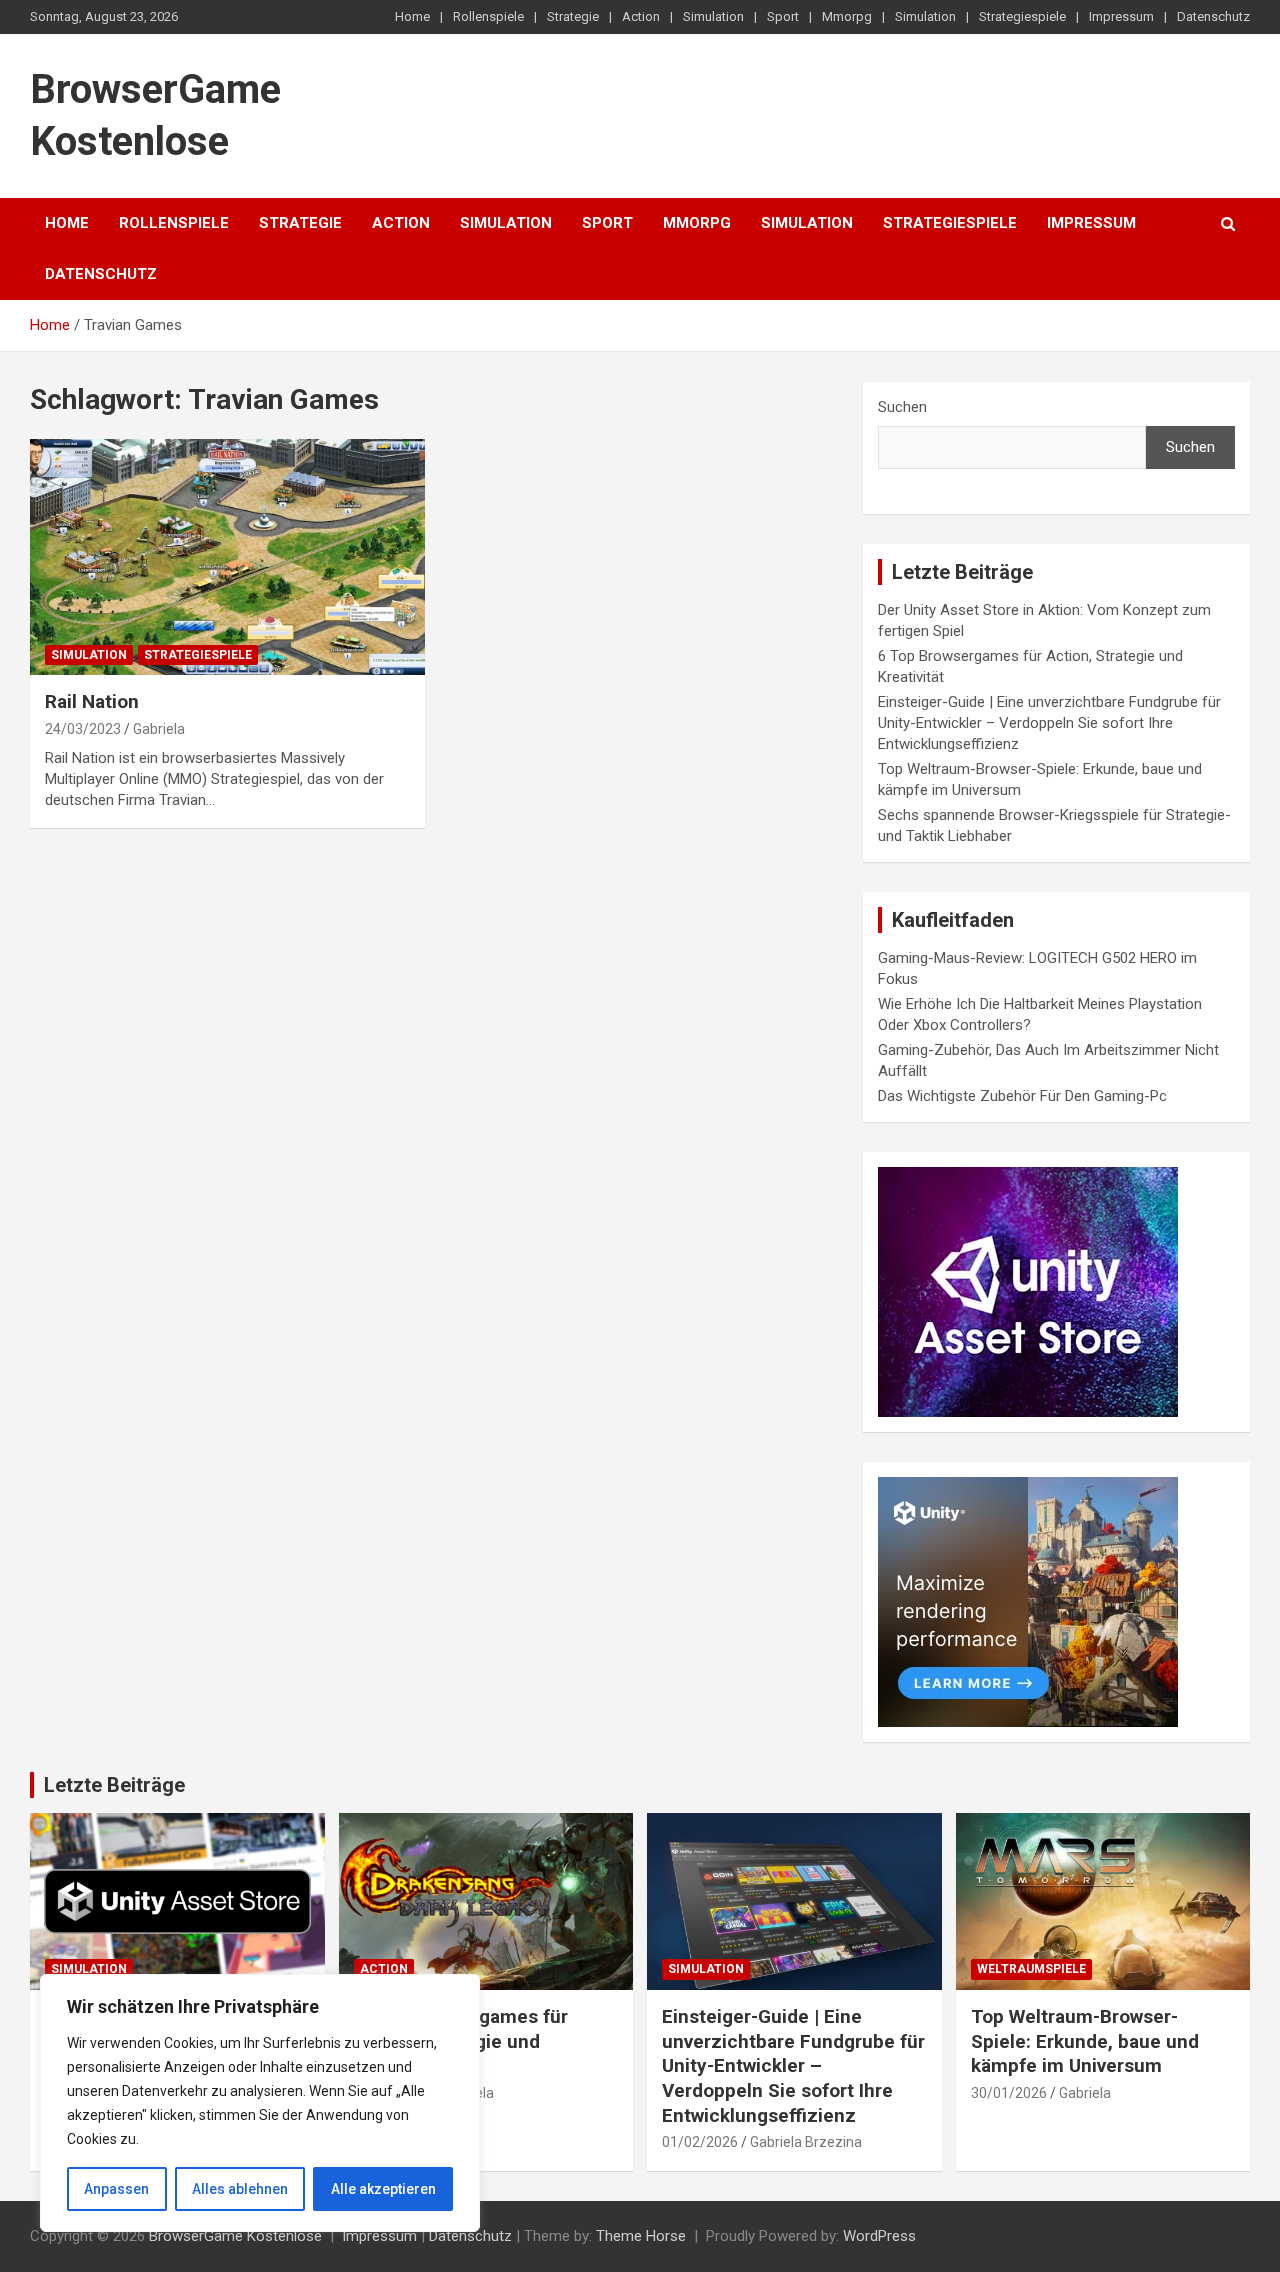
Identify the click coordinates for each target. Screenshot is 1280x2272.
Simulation (713, 16)
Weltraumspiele (1031, 1969)
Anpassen (116, 2189)
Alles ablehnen (240, 2189)
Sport (783, 16)
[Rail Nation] (227, 557)
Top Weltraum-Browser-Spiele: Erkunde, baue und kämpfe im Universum (1085, 2041)
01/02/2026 (700, 2142)
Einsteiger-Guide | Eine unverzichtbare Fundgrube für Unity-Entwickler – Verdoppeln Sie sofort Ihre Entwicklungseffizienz (1049, 723)
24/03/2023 (83, 729)
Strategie (573, 16)
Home (412, 16)
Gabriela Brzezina (806, 2142)
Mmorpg (847, 16)
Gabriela (159, 729)
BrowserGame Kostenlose (235, 2236)
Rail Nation (92, 701)
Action (641, 16)
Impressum (1121, 16)
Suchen (902, 407)
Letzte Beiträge (114, 1785)
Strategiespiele (1022, 16)
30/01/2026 (1009, 2093)
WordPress (879, 2236)
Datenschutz (1213, 16)
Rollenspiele (488, 16)
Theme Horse (641, 2236)
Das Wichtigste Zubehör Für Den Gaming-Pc (1022, 1096)
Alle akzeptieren (383, 2189)
